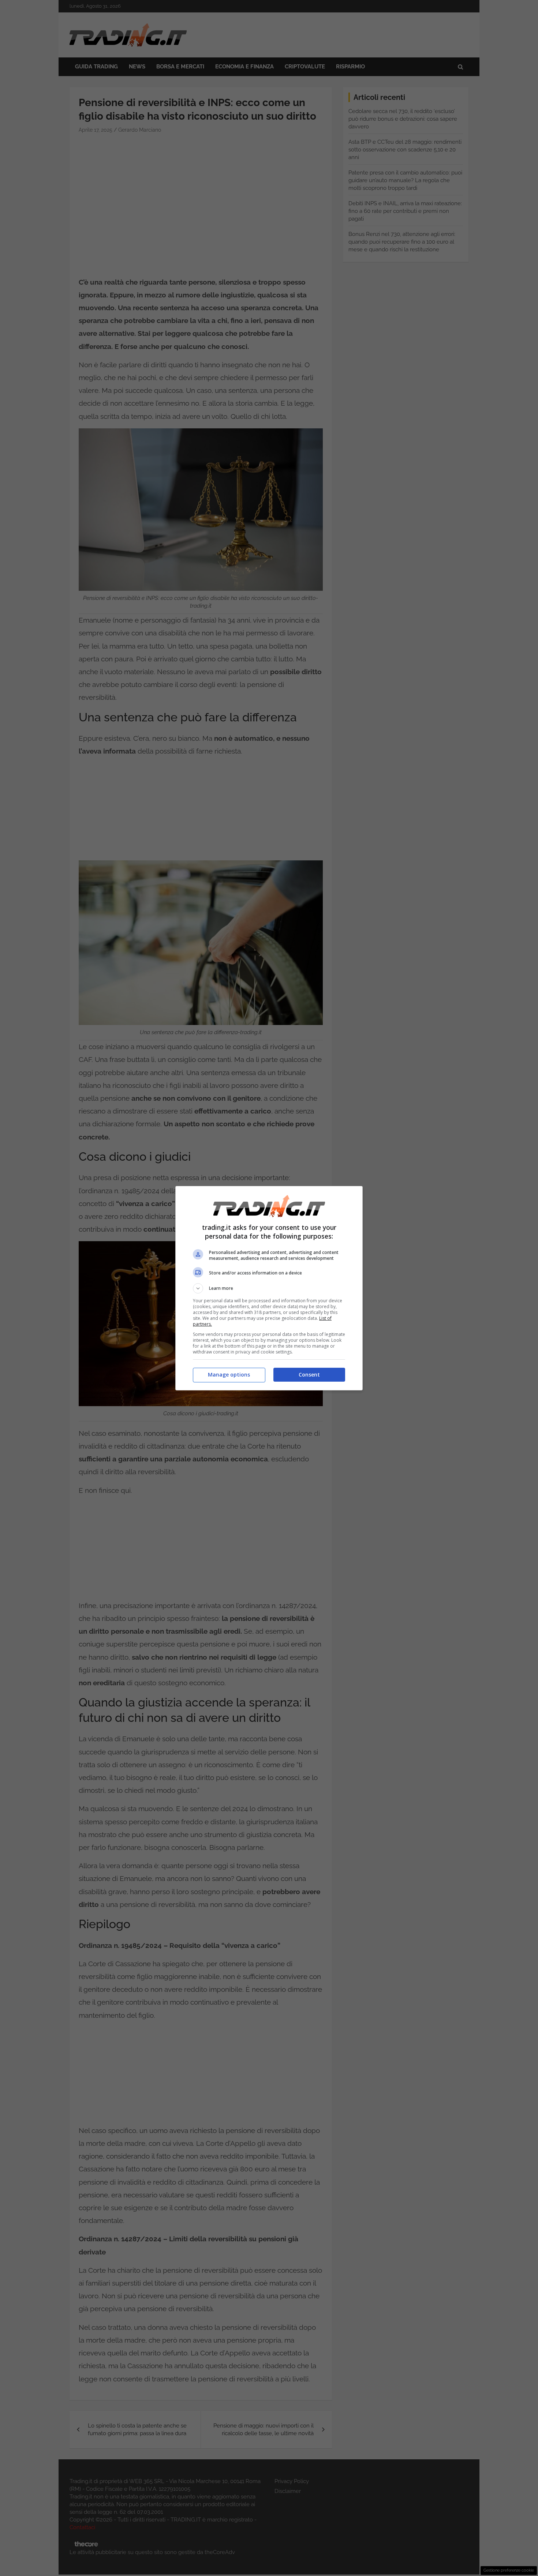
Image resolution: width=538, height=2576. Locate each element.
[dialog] (269, 1288)
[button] (269, 1288)
